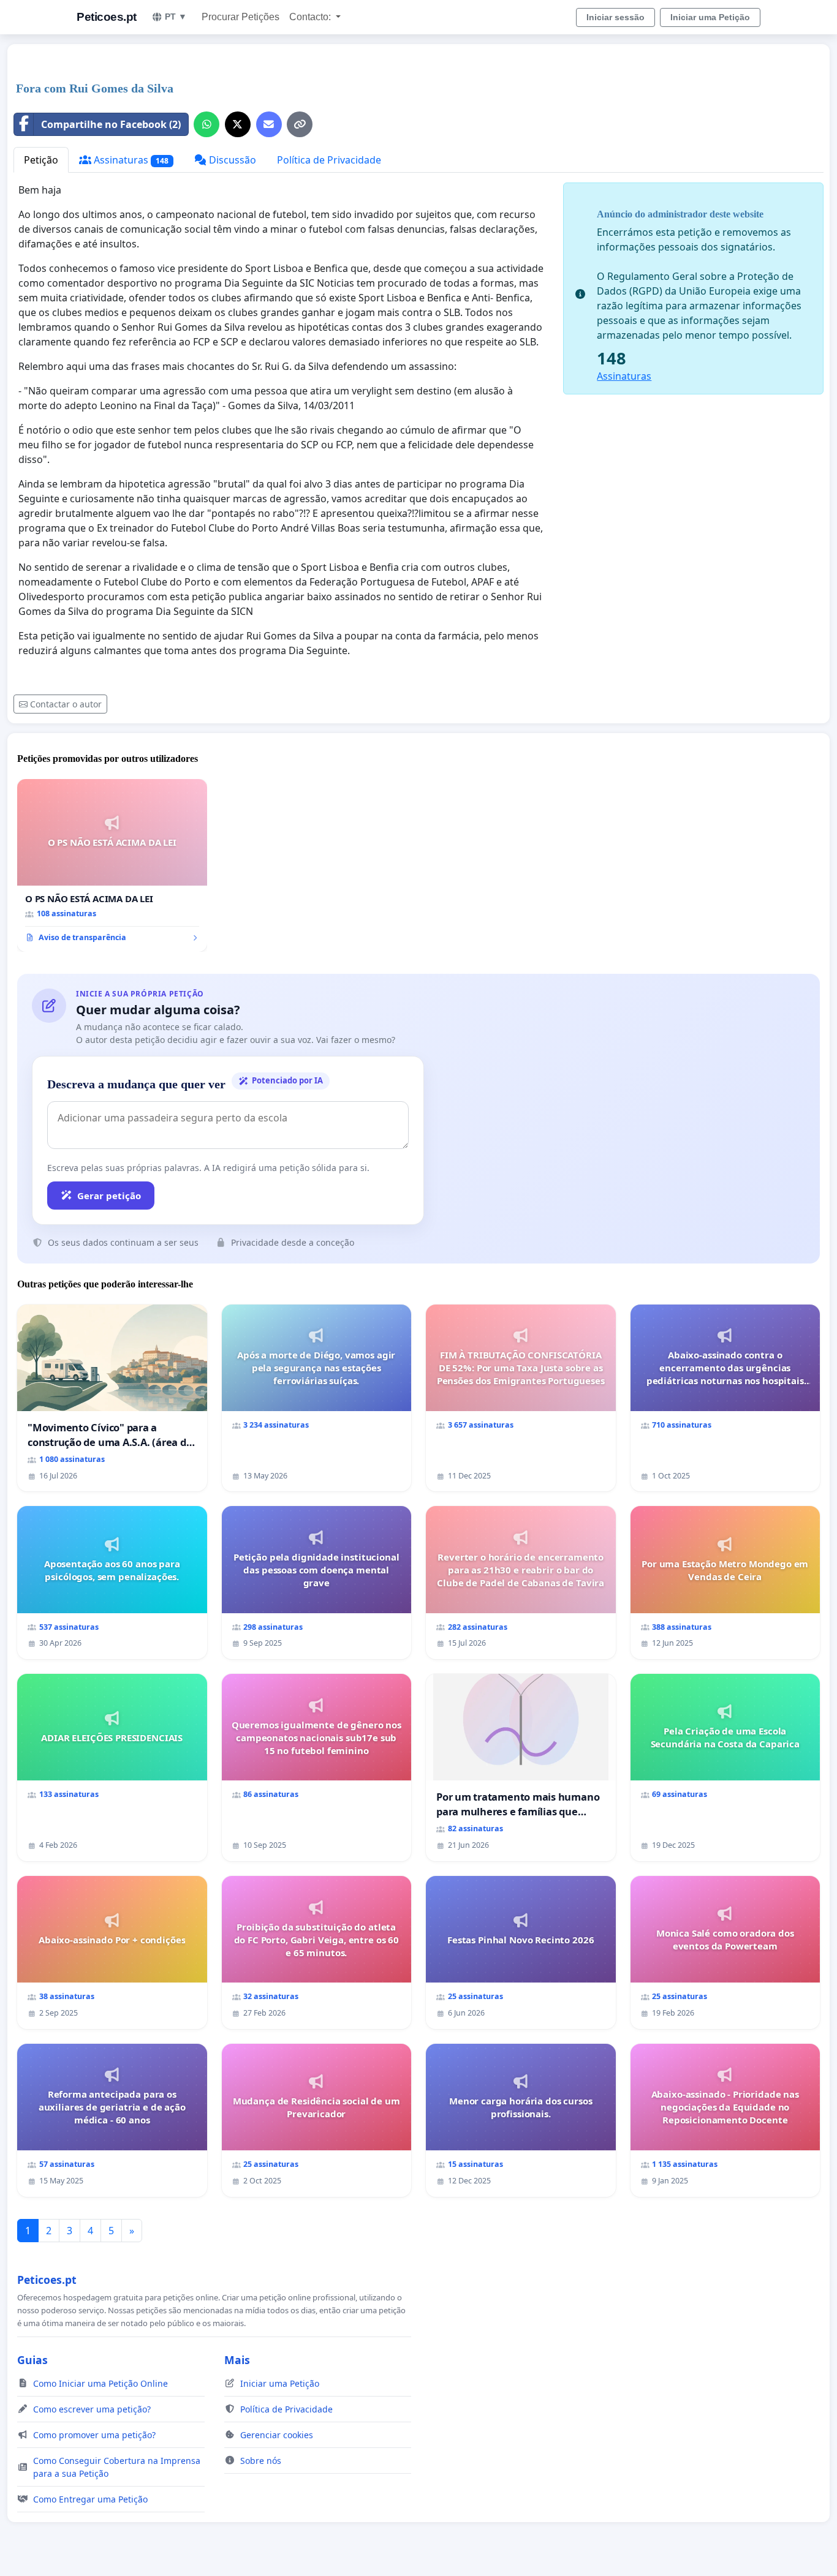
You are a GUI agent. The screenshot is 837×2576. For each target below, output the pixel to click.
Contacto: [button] (311, 17)
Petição (41, 160)
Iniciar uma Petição (710, 17)
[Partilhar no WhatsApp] (206, 124)
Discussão (231, 160)
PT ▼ (176, 17)
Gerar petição (109, 1196)
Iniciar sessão (615, 17)
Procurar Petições (240, 17)
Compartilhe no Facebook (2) (111, 124)
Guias (32, 2360)
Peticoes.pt (107, 17)
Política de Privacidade (329, 160)
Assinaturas (130, 160)
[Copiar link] (300, 124)
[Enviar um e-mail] (269, 124)
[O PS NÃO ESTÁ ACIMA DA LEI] (112, 865)
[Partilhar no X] (238, 124)
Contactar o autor (66, 704)
